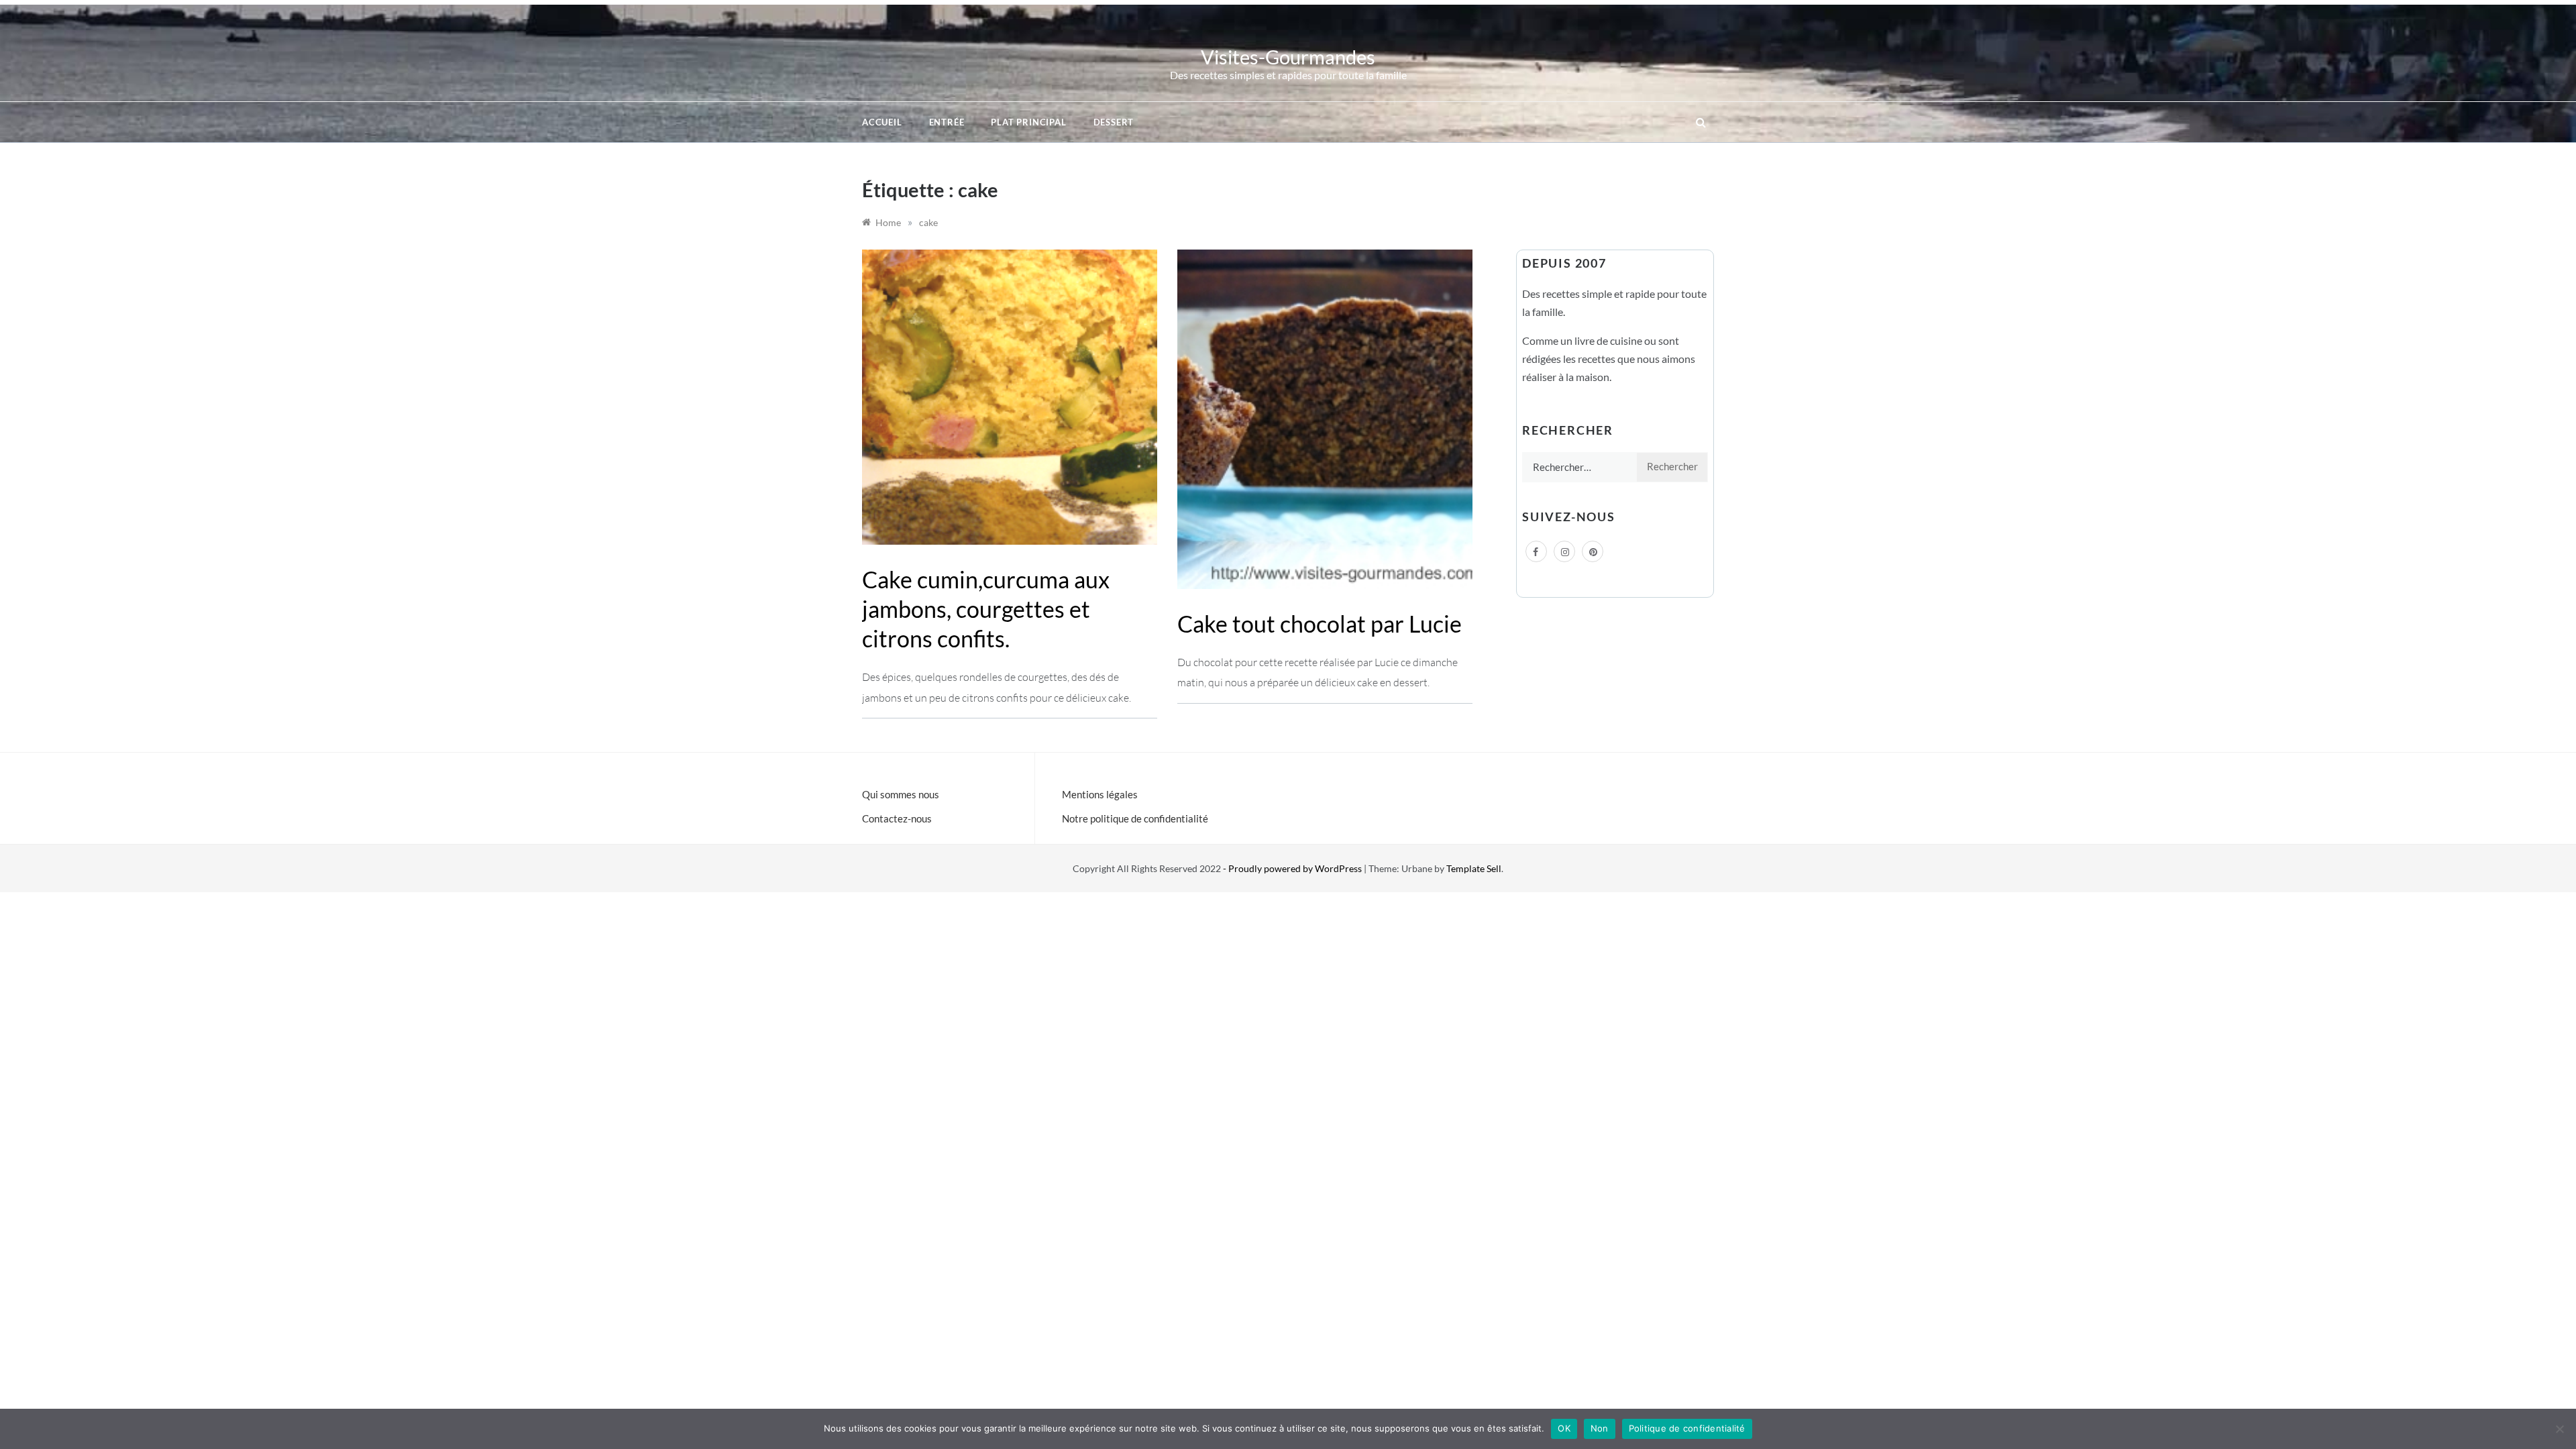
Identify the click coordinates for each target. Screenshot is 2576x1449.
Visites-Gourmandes (1288, 57)
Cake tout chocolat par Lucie (1320, 624)
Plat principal (1028, 122)
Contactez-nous (897, 818)
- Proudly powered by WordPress (1293, 868)
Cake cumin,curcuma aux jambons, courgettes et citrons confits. (986, 609)
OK (1564, 1428)
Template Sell (1474, 868)
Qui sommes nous (901, 794)
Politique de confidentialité (1687, 1428)
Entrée (947, 122)
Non (1600, 1428)
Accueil (882, 122)
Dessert (1114, 122)
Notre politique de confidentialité (1135, 818)
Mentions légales (1100, 794)
